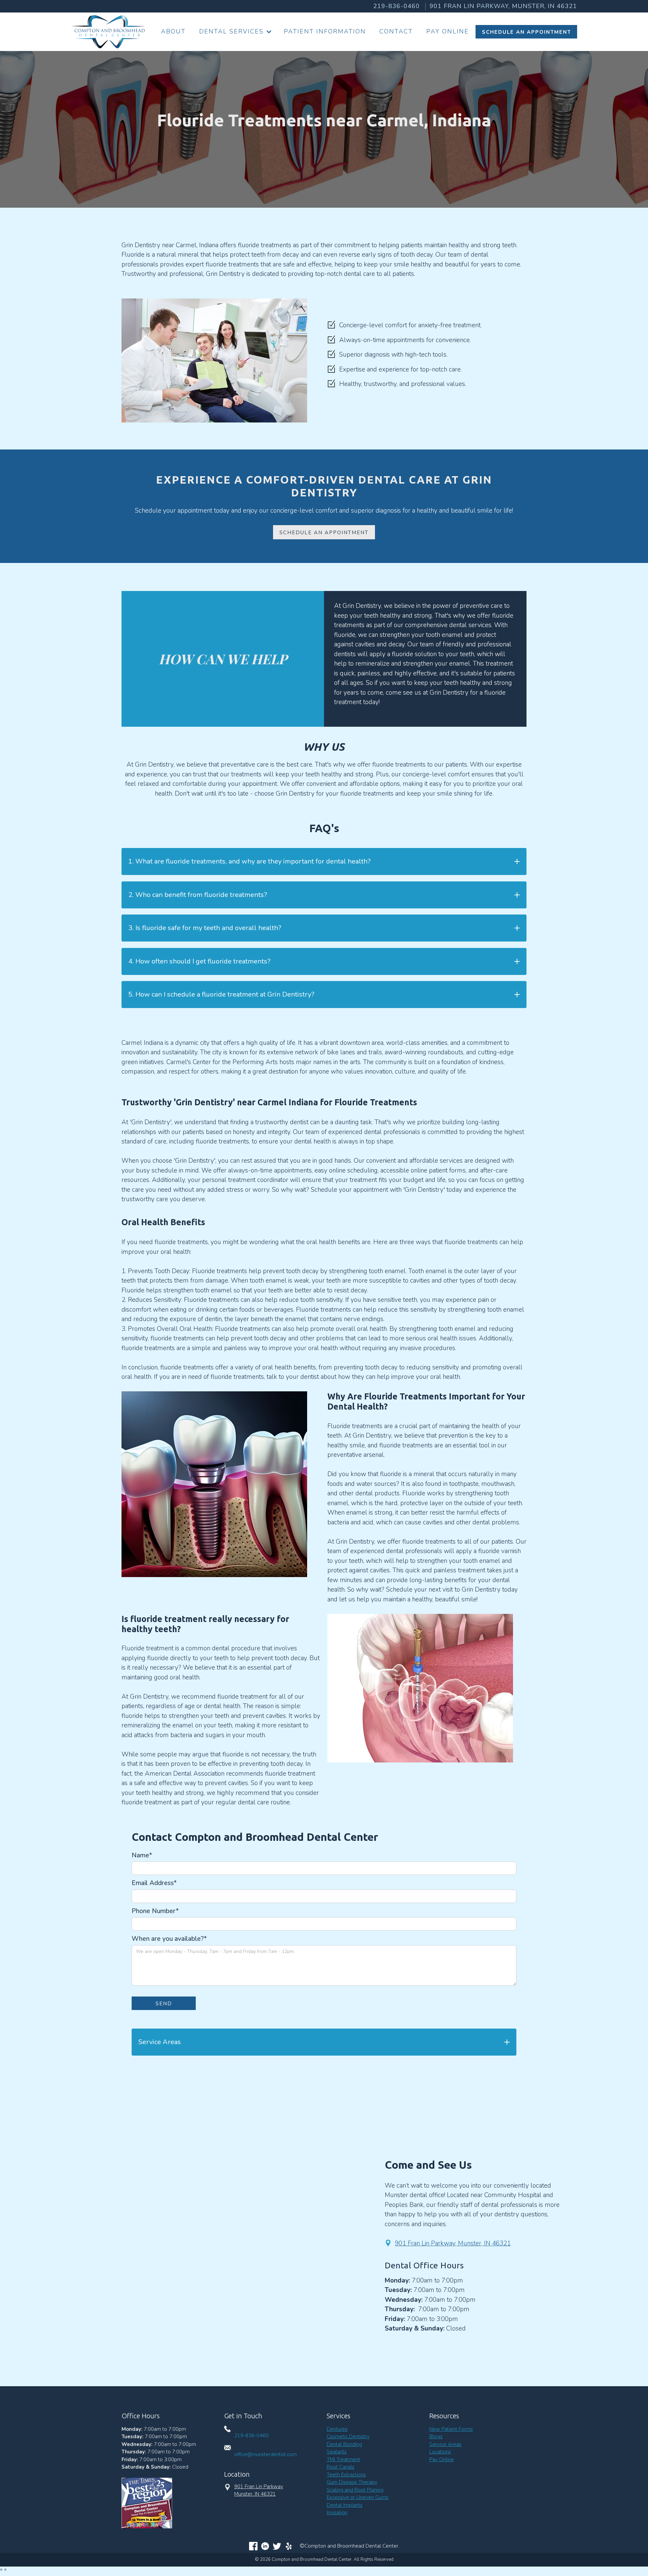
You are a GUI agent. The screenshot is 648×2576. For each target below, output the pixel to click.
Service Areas (445, 2444)
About (173, 31)
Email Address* (154, 1883)
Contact (396, 31)
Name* (142, 1855)
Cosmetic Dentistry (348, 2437)
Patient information (325, 31)
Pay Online (448, 31)
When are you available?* (169, 1939)
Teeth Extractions (346, 2475)
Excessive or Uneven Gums (358, 2497)
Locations (440, 2452)
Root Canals (341, 2467)
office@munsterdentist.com (265, 2454)
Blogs (436, 2437)
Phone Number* (155, 1911)
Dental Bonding (344, 2444)
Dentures (337, 2429)
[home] (108, 32)
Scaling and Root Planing (355, 2490)
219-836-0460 (397, 6)
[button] (235, 32)
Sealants (337, 2452)
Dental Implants (345, 2505)
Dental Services (231, 31)
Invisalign (337, 2513)
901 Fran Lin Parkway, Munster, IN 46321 (453, 2243)
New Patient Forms (451, 2429)
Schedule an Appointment (324, 533)
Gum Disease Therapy (352, 2482)
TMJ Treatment (343, 2459)
